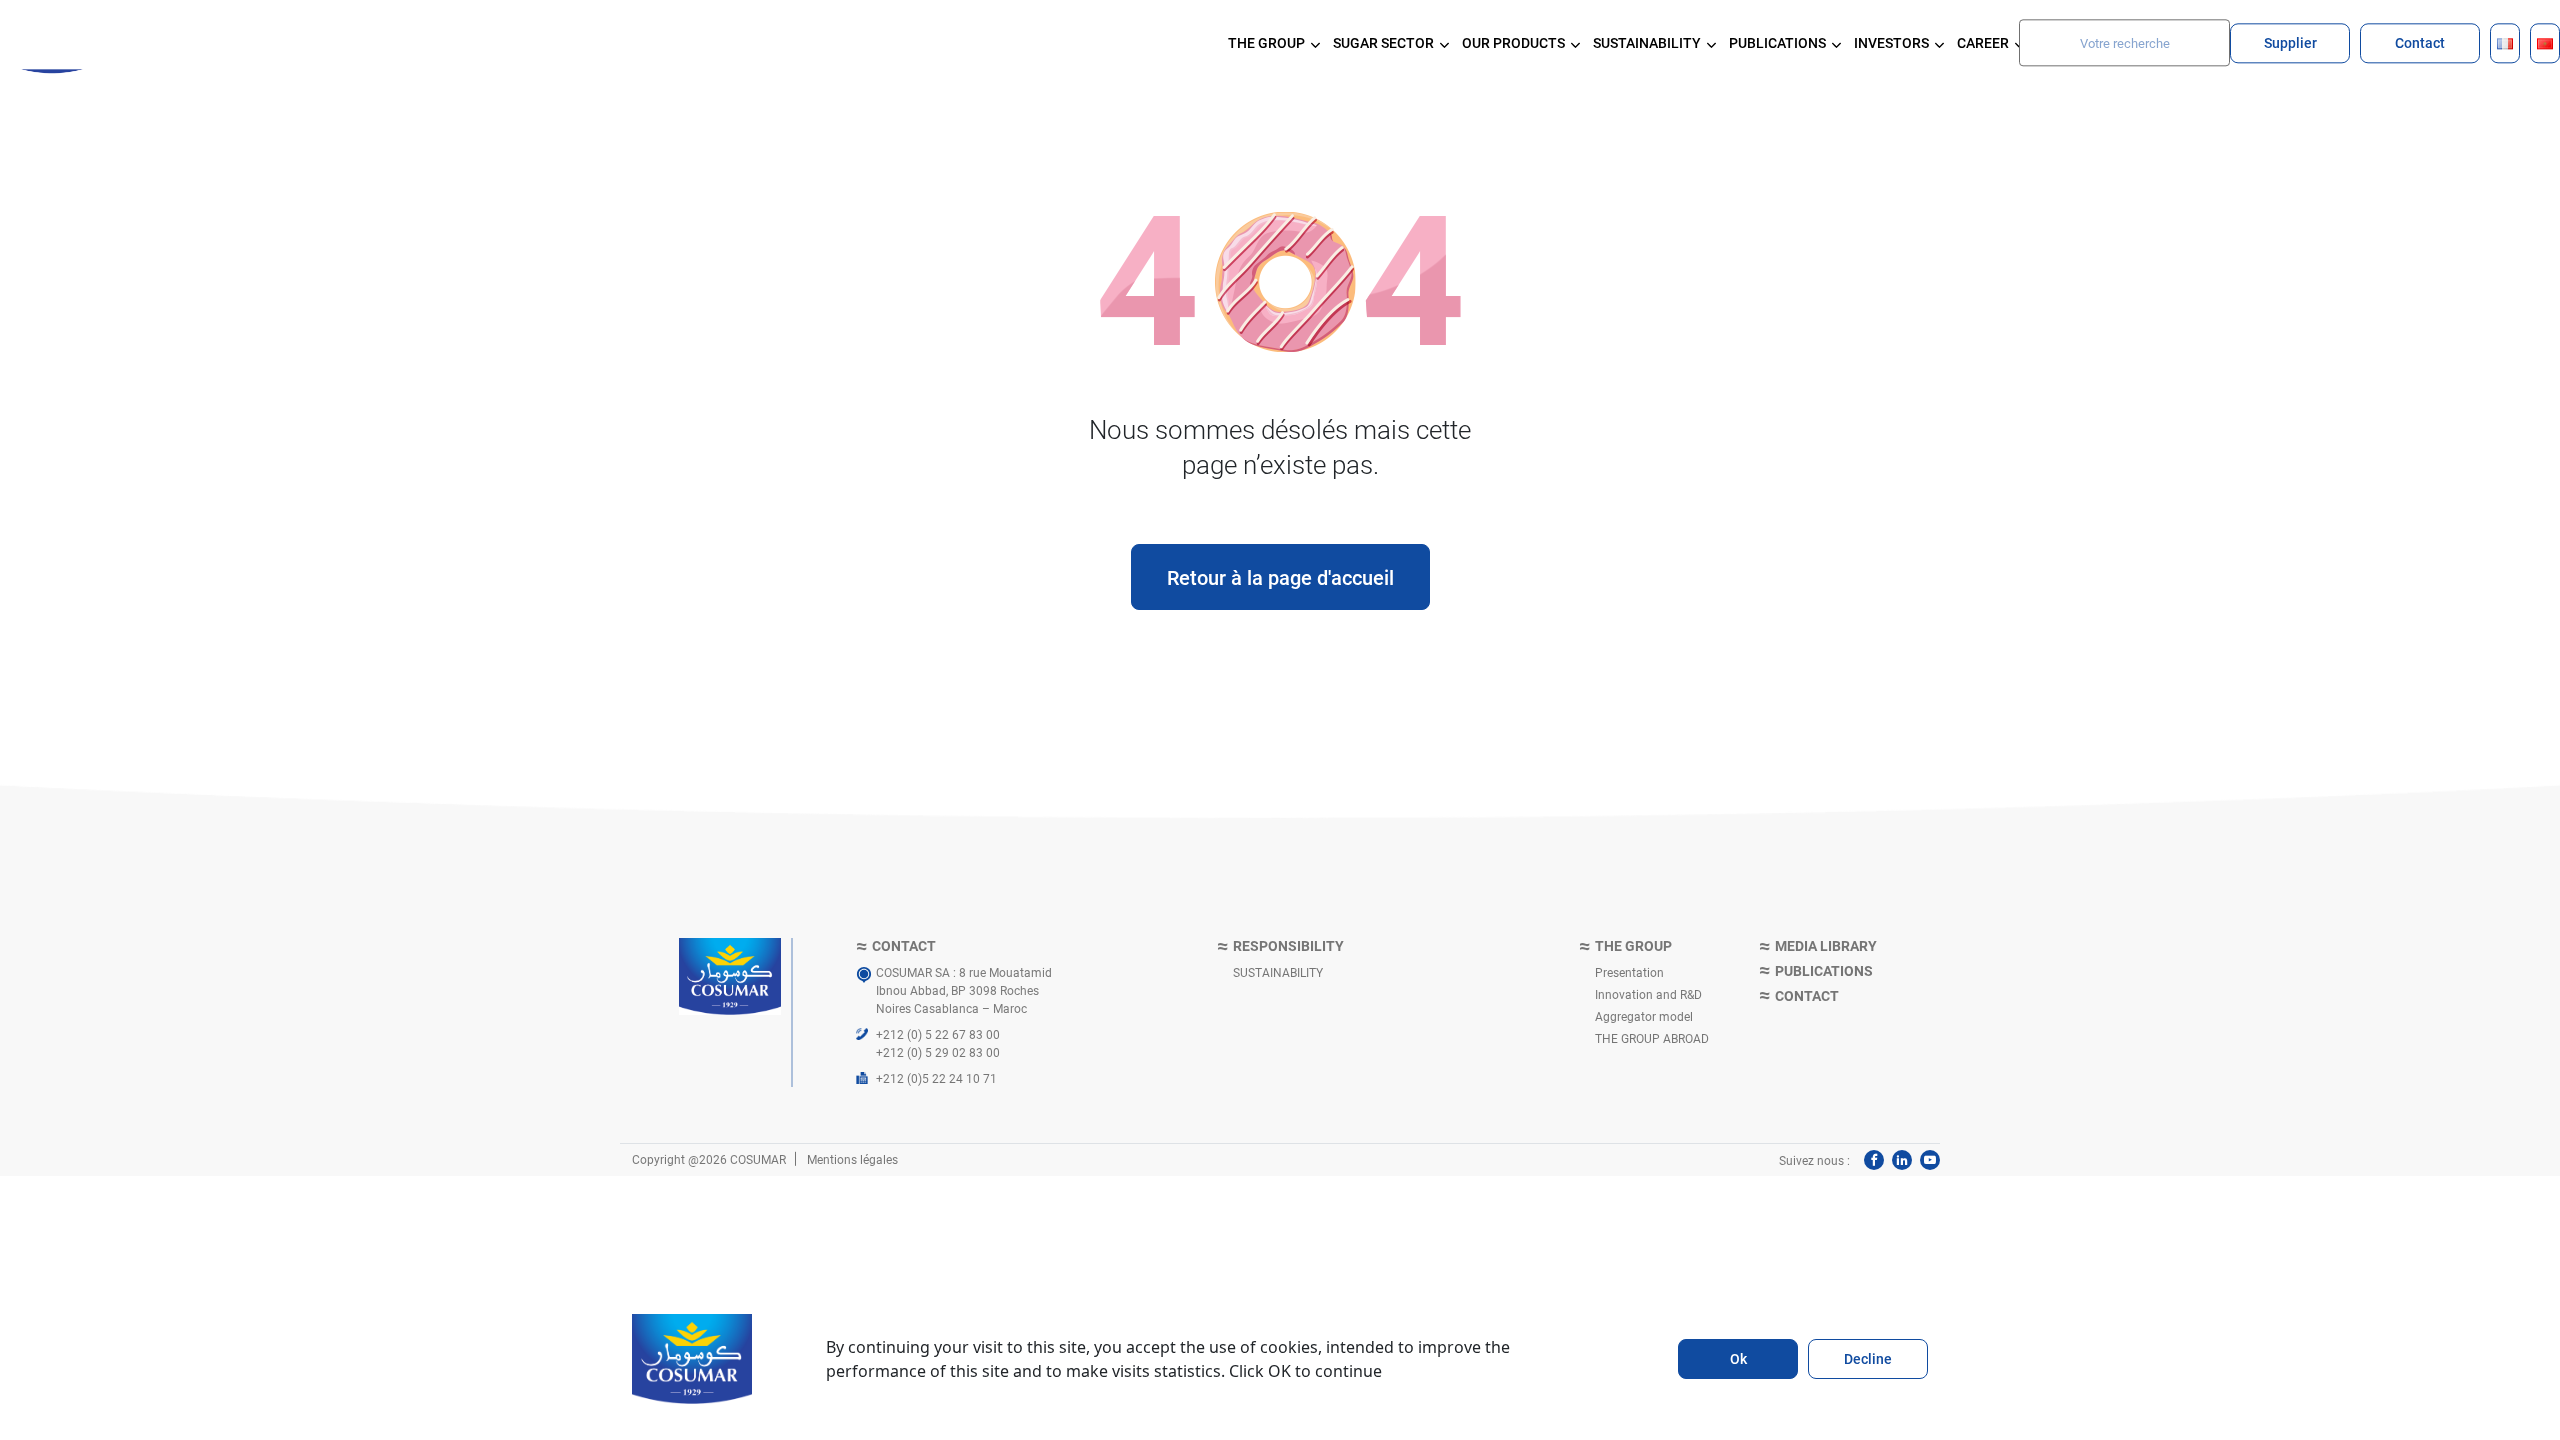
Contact (2420, 42)
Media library (1826, 946)
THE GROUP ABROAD (1652, 1038)
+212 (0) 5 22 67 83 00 (938, 1034)
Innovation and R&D (1648, 994)
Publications (1824, 971)
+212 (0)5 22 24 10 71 (936, 1078)
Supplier (2290, 42)
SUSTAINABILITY (1278, 972)
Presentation (1629, 972)
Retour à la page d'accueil (1280, 577)
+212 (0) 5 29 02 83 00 (938, 1052)
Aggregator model (1644, 1016)
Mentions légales (852, 1159)
